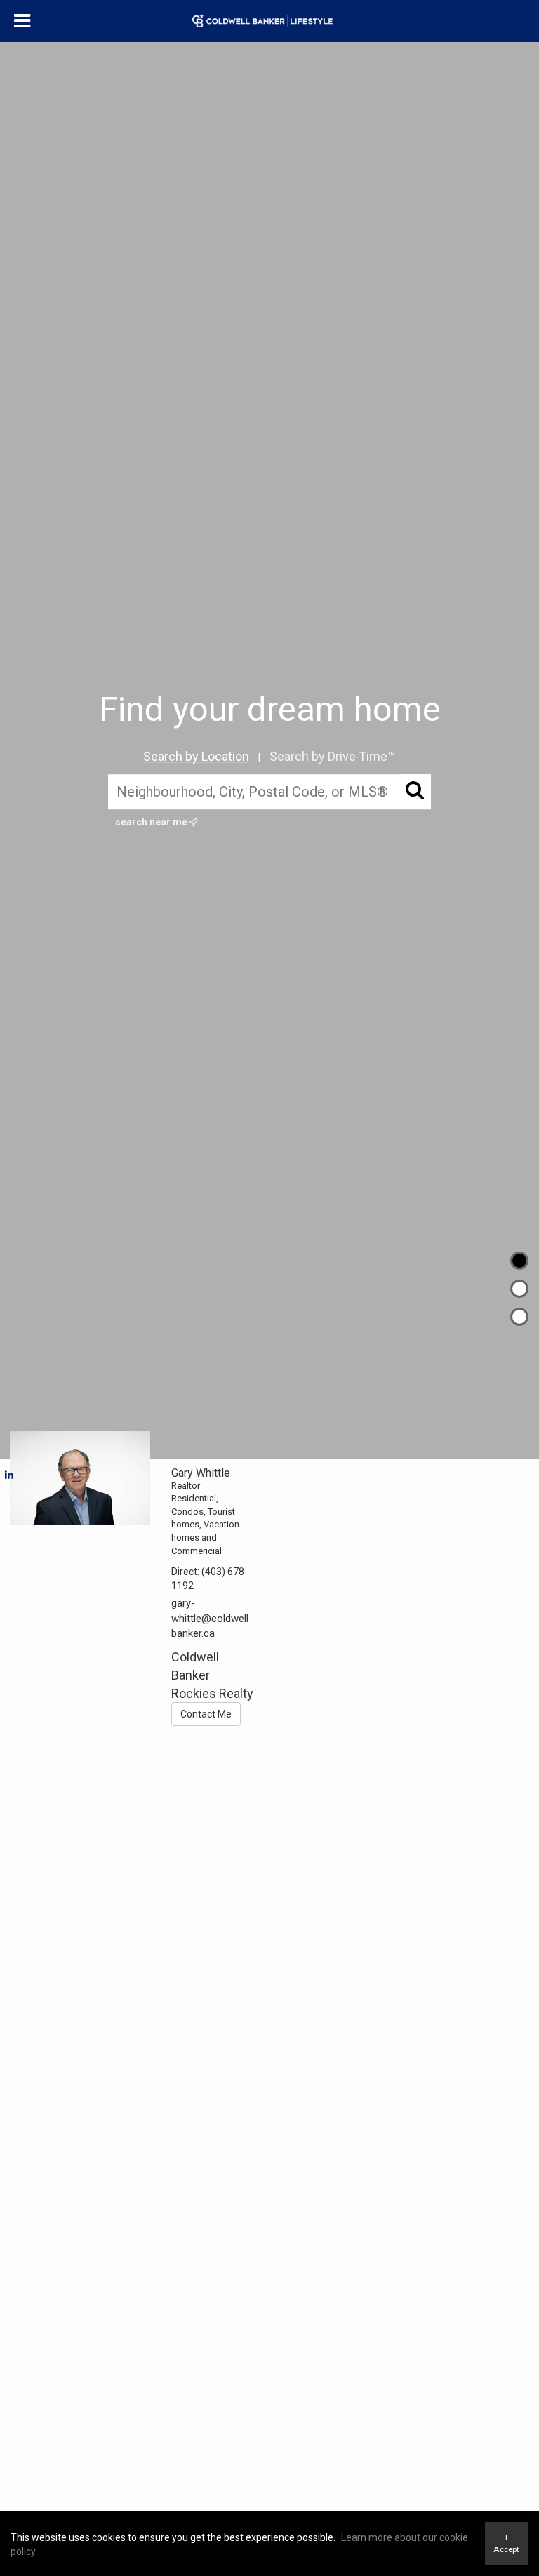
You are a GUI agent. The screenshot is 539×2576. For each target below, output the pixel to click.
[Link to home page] (269, 21)
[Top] (519, 1261)
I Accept (506, 2543)
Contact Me (206, 1714)
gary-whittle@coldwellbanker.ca (210, 1618)
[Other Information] (519, 1317)
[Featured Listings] (519, 1289)
